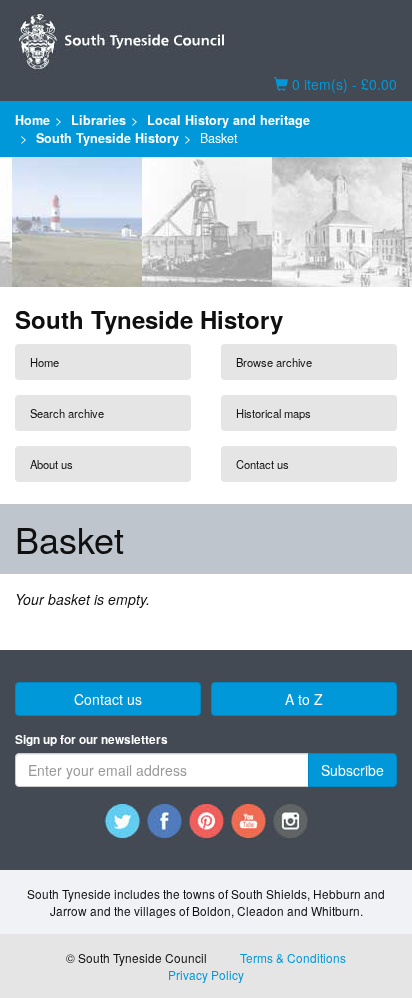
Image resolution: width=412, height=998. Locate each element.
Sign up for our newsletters (91, 739)
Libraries (98, 120)
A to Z (304, 699)
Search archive (67, 413)
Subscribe (352, 770)
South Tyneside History (107, 138)
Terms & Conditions (293, 957)
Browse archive (274, 362)
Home (32, 120)
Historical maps (273, 413)
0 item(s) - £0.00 (335, 84)
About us (51, 464)
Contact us (262, 464)
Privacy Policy (206, 974)
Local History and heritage (228, 120)
